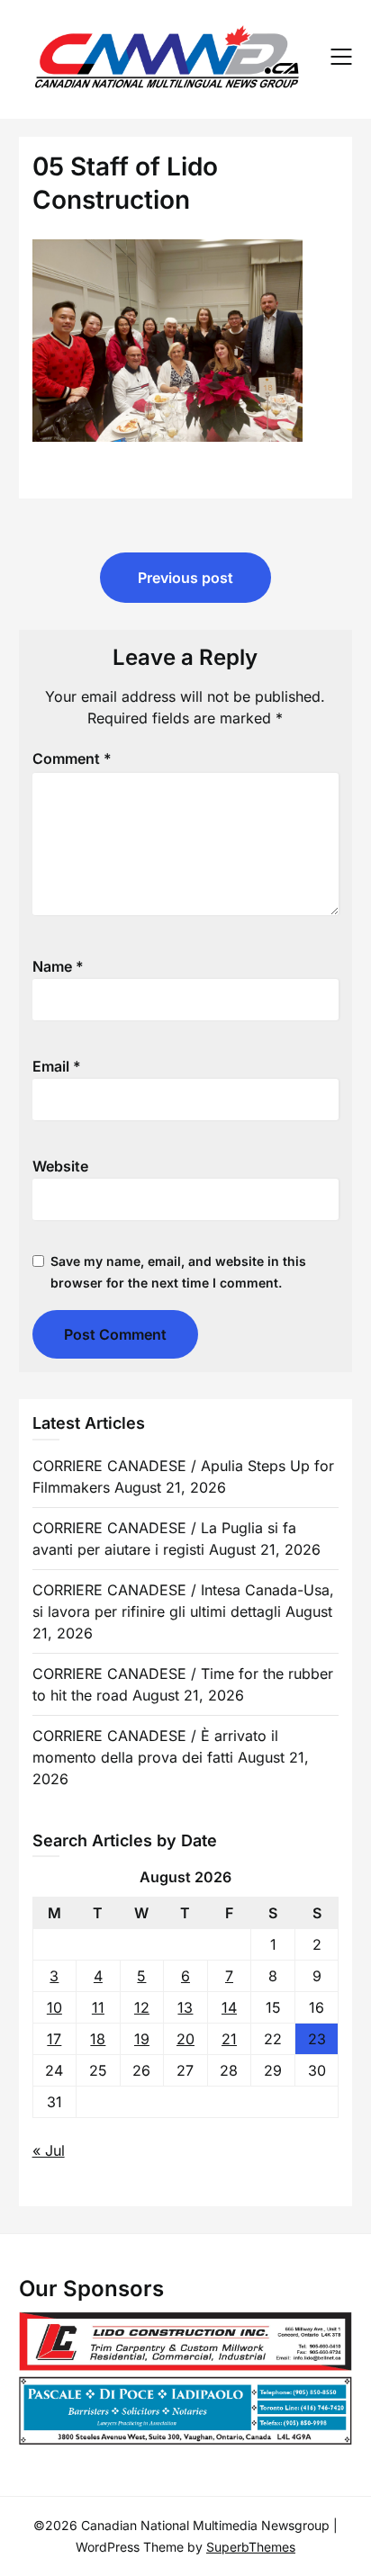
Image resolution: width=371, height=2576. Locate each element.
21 (229, 2039)
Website (60, 1166)
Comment (72, 758)
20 (185, 2039)
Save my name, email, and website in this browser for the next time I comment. (178, 1272)
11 (98, 2007)
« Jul (49, 2150)
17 (54, 2039)
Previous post (185, 578)
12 (142, 2007)
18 (98, 2039)
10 (54, 2007)
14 (229, 2007)
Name (58, 966)
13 (185, 2007)
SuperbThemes (251, 2547)
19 (142, 2039)
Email (57, 1066)
